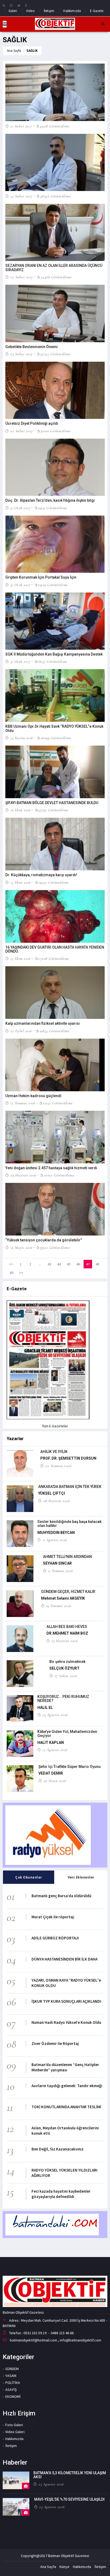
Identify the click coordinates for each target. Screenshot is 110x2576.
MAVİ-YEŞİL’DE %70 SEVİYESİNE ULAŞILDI (69, 2499)
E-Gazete (97, 11)
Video (30, 11)
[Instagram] (11, 5)
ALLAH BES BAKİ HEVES (67, 1627)
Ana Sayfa (14, 51)
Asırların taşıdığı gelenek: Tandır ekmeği (67, 2086)
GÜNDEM (12, 2369)
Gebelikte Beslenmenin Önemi (32, 347)
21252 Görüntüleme (58, 1103)
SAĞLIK (32, 51)
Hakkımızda (72, 11)
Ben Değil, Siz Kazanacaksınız (58, 2149)
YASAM (11, 2376)
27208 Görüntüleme (54, 958)
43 (49, 1264)
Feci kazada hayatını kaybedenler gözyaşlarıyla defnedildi (61, 2194)
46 (78, 1264)
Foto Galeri (14, 2425)
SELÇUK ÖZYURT (64, 1668)
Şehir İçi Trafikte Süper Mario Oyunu (70, 1767)
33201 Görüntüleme (55, 1248)
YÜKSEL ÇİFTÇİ (52, 1493)
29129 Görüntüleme (53, 585)
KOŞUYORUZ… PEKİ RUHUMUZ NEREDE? (63, 1699)
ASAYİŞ (11, 2390)
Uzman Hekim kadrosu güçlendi (33, 1096)
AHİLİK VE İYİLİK (54, 1452)
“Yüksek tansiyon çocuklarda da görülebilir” (44, 1240)
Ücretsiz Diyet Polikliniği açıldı (32, 423)
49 (11, 1273)
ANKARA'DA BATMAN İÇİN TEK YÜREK (70, 1487)
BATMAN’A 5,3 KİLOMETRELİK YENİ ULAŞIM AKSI (70, 2475)
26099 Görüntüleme (56, 738)
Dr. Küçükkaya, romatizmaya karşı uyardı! (41, 875)
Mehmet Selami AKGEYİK (63, 1598)
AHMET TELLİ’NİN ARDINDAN (67, 1557)
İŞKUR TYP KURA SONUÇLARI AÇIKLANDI (66, 2001)
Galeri (13, 11)
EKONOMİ (13, 2396)
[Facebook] (26, 5)
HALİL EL (45, 1708)
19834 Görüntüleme (54, 1031)
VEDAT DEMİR (51, 1773)
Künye (64, 2567)
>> (21, 1273)
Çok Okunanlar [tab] (29, 1877)
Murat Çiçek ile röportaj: (53, 1917)
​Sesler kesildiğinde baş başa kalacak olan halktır (69, 1524)
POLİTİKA (13, 2383)
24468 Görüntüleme (56, 277)
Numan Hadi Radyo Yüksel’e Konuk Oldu (66, 2022)
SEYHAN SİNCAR (57, 1563)
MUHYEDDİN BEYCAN (56, 1533)
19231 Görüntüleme (52, 508)
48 (97, 1264)
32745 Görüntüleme (55, 354)
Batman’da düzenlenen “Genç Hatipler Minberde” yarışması (65, 2067)
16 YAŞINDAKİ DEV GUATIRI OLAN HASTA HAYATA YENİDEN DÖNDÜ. (55, 949)
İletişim (49, 11)
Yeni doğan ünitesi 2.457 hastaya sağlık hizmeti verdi (51, 1168)
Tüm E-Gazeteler (55, 1426)
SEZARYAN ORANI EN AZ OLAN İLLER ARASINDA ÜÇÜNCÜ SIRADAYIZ (54, 268)
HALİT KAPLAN (51, 1743)
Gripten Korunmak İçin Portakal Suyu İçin (41, 577)
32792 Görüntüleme (53, 810)
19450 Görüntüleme (53, 882)
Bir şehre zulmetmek (67, 1662)
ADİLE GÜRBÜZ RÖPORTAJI (55, 1938)
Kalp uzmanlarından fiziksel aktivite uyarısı (43, 1023)
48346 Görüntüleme (55, 196)
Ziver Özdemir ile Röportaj (55, 2043)
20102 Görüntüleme (59, 1175)
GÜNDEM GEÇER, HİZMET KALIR (68, 1592)
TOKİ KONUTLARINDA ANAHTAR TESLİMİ (66, 2107)
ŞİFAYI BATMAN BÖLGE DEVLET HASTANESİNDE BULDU (52, 803)
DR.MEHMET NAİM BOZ (67, 1633)
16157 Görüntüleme (53, 661)
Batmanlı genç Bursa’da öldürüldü (61, 1896)
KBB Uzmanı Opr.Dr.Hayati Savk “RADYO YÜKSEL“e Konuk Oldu (54, 728)
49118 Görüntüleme (55, 126)
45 (69, 1264)
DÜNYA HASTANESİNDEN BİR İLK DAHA (64, 1959)
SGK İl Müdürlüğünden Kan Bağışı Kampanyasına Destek (54, 654)
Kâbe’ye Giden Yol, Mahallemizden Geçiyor (67, 1734)
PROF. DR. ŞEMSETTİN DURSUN (68, 1458)
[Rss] (4, 5)
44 (59, 1264)
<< (11, 1264)
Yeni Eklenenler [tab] (81, 1877)
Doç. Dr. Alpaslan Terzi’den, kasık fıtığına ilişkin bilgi (50, 500)
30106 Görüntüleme (56, 431)
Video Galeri (15, 2432)
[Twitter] (19, 5)
